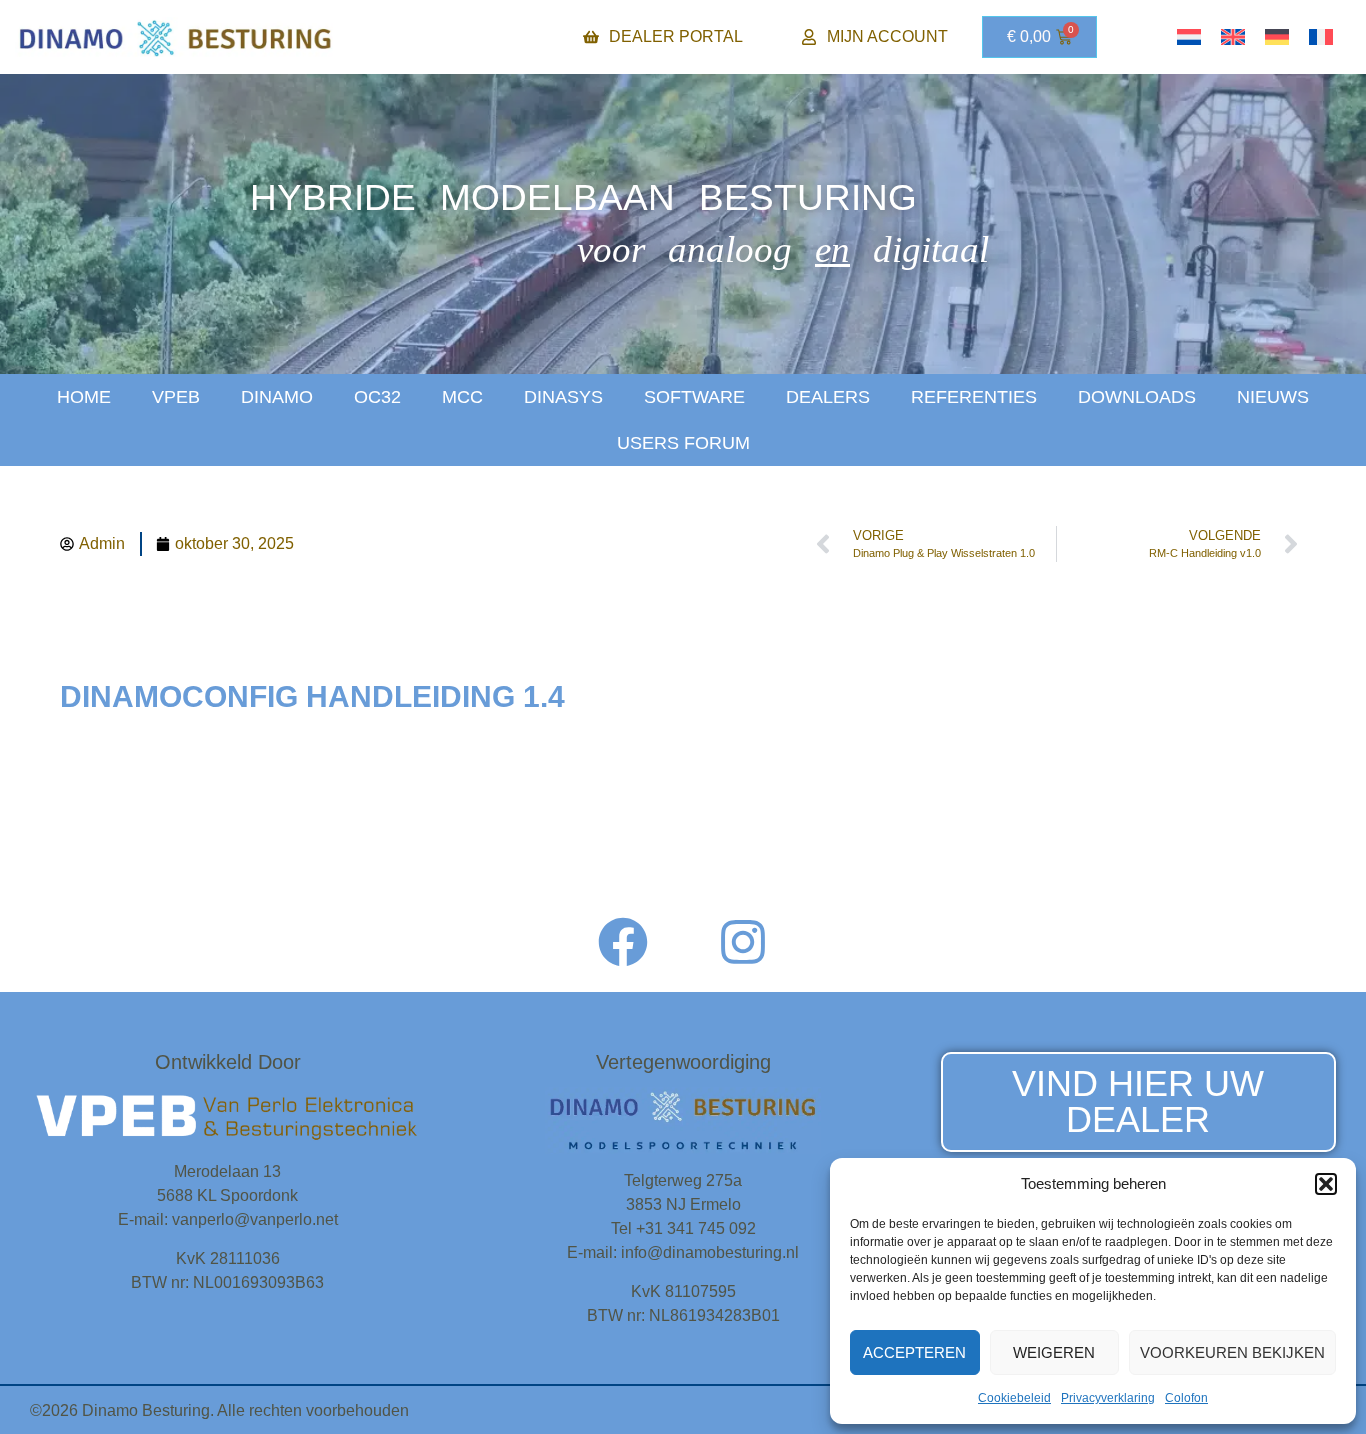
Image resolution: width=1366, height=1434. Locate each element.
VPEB (176, 397)
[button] (1326, 1184)
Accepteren (914, 1352)
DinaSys (563, 397)
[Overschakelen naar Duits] (1277, 37)
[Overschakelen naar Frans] (1321, 37)
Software (694, 397)
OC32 (377, 397)
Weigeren (1054, 1352)
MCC (462, 397)
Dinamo (277, 397)
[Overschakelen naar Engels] (1233, 37)
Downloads (1137, 397)
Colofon (1186, 1398)
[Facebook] (623, 942)
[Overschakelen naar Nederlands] (1189, 37)
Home (84, 397)
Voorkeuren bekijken (1232, 1352)
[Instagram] (743, 942)
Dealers (828, 397)
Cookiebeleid (1014, 1398)
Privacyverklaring (1108, 1398)
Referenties (974, 397)
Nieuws (1273, 397)
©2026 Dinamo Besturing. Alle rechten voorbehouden (219, 1410)
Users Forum (683, 443)
